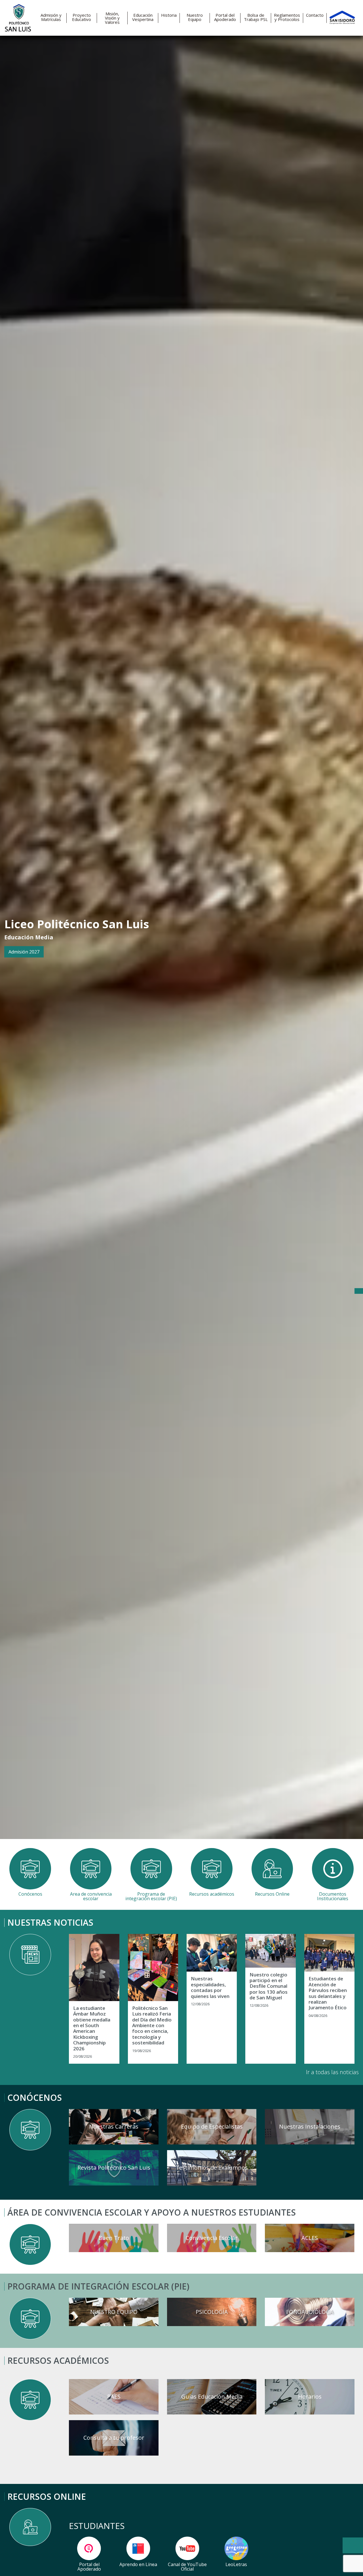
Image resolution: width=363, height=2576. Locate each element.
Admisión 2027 (24, 952)
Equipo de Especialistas (212, 2126)
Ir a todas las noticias (332, 2072)
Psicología (212, 2312)
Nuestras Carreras (114, 2126)
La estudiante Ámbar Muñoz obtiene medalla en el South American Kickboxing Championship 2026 (92, 2028)
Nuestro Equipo (195, 17)
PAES (114, 2396)
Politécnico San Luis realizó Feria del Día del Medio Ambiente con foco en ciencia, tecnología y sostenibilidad (152, 2026)
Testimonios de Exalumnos (212, 2168)
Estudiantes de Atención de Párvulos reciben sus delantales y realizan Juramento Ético (328, 1993)
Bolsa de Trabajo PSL (256, 17)
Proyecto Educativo (82, 17)
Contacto (315, 15)
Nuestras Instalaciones (310, 2126)
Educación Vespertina (143, 17)
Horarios (310, 2396)
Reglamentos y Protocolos (287, 17)
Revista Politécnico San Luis (114, 2168)
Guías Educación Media (212, 2396)
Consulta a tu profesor (114, 2438)
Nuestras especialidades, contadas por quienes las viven (210, 1987)
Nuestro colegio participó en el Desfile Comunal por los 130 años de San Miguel (269, 1986)
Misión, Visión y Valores (112, 18)
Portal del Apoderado (225, 17)
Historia (169, 15)
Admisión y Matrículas (51, 17)
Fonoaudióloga (310, 2312)
